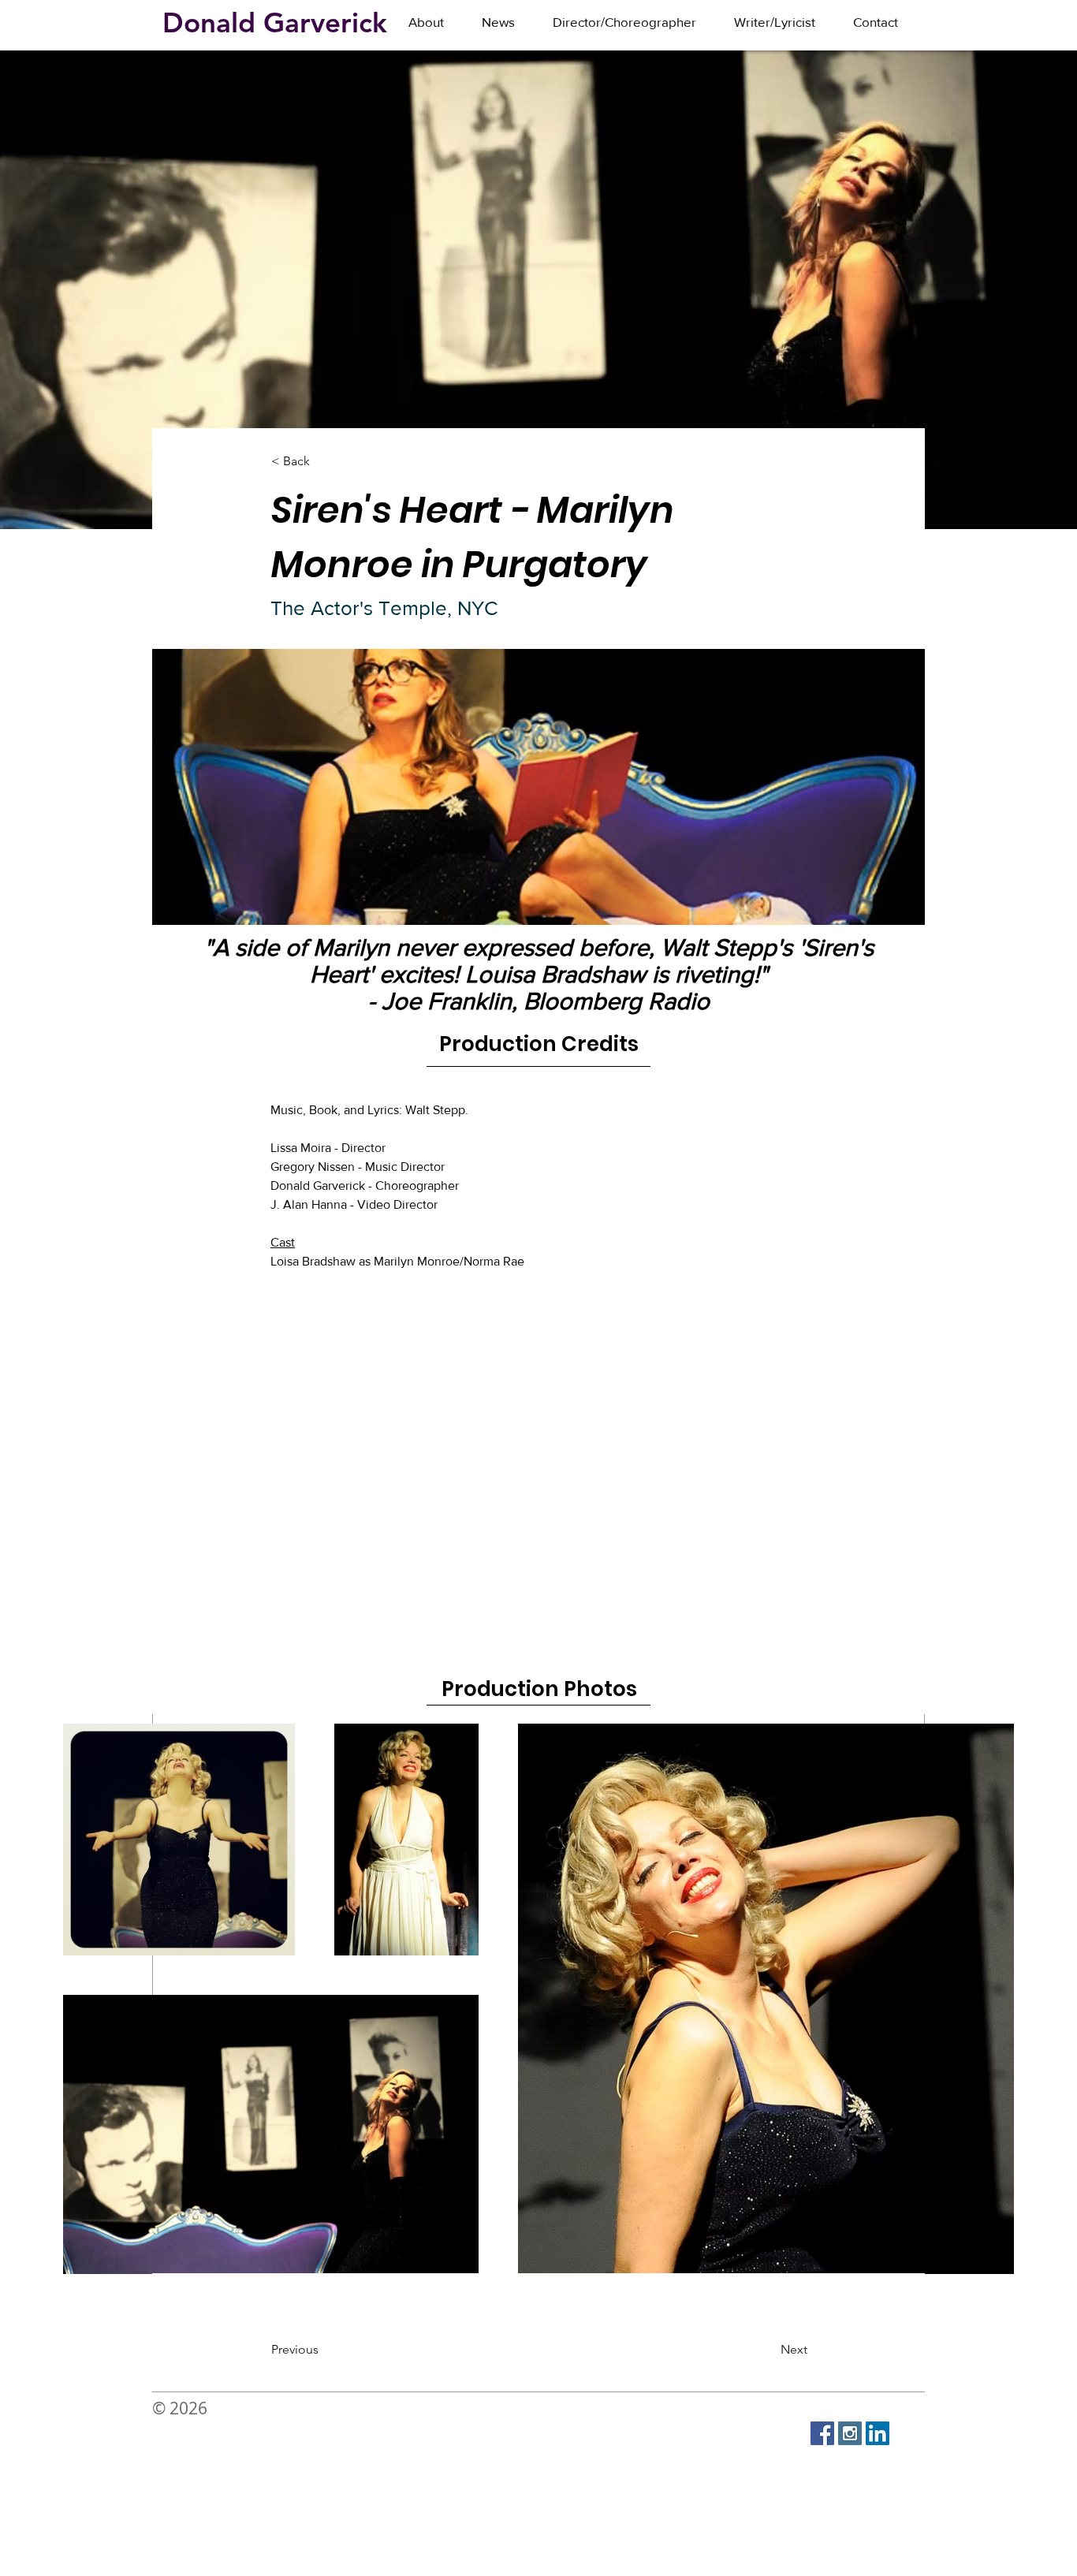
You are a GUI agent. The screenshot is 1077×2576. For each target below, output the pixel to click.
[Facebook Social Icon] (822, 2433)
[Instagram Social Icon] (850, 2433)
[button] (624, 22)
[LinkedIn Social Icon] (878, 2433)
